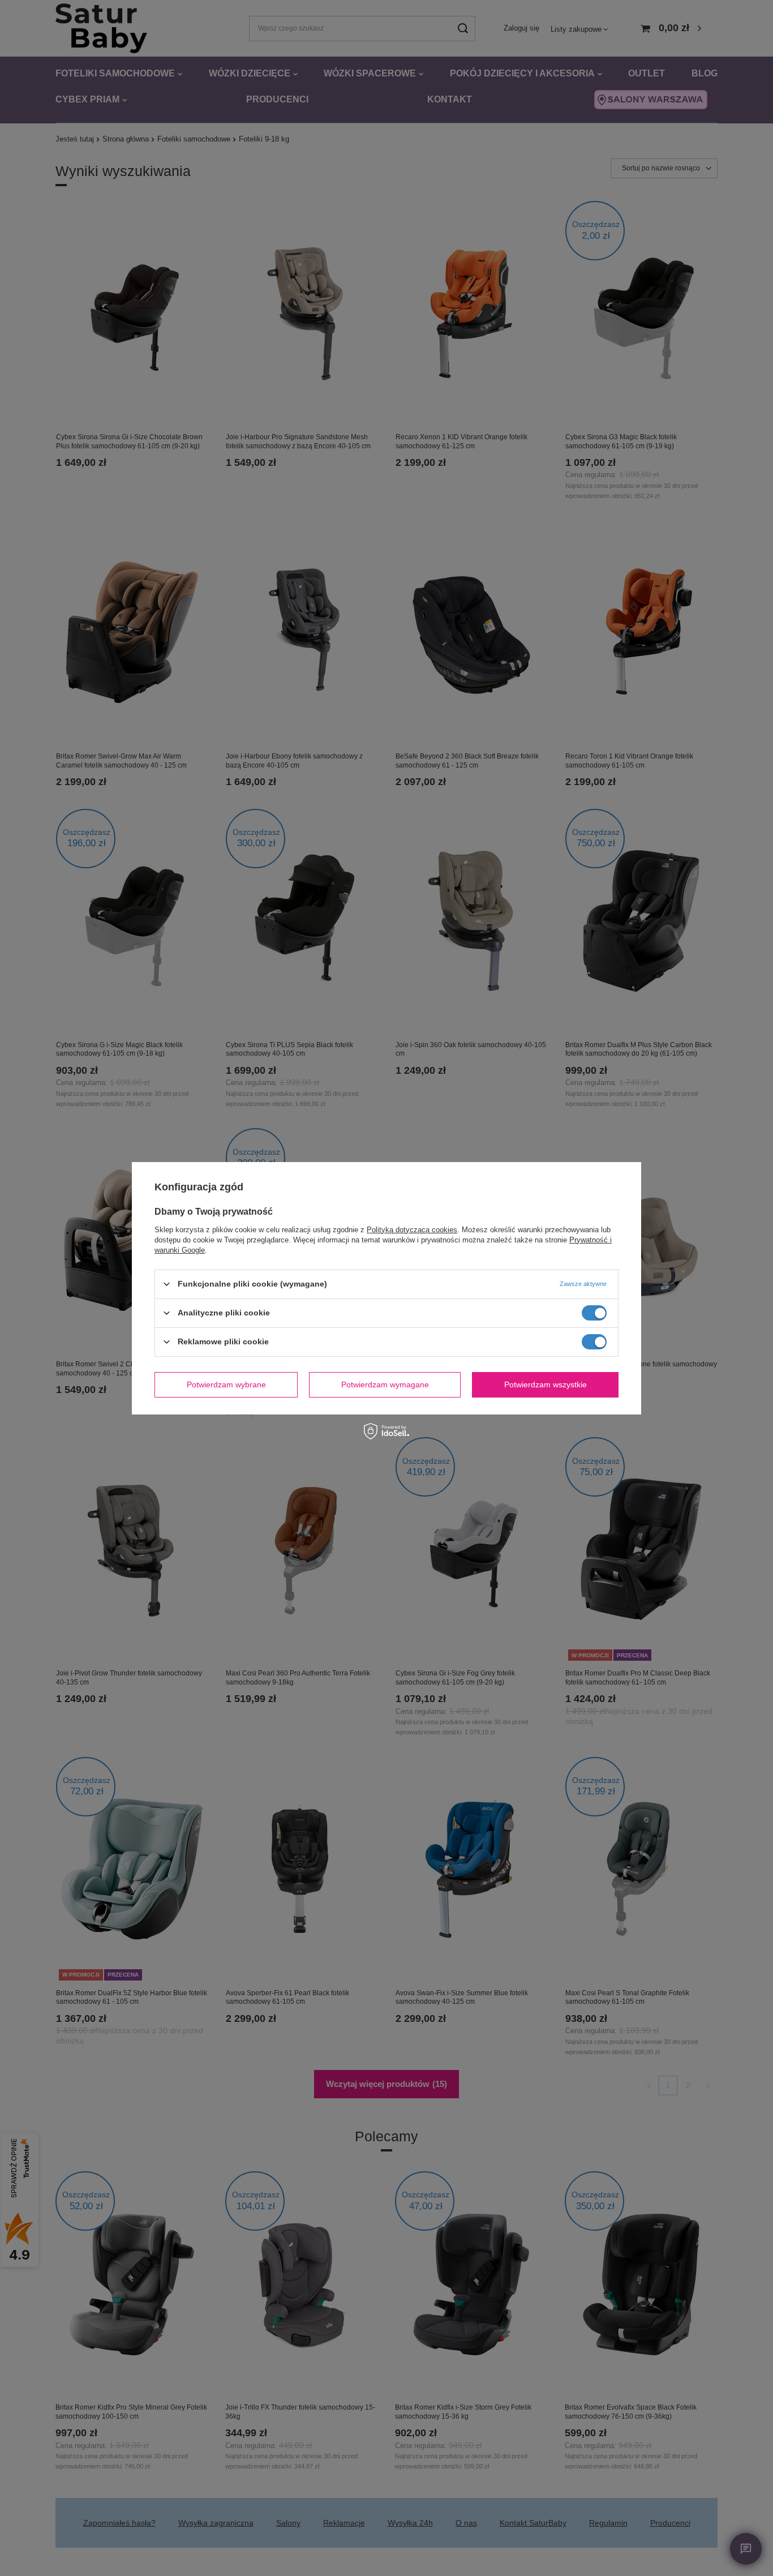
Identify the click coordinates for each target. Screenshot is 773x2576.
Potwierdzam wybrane (226, 1385)
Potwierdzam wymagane (385, 1385)
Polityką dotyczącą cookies (412, 1229)
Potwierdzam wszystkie (546, 1385)
